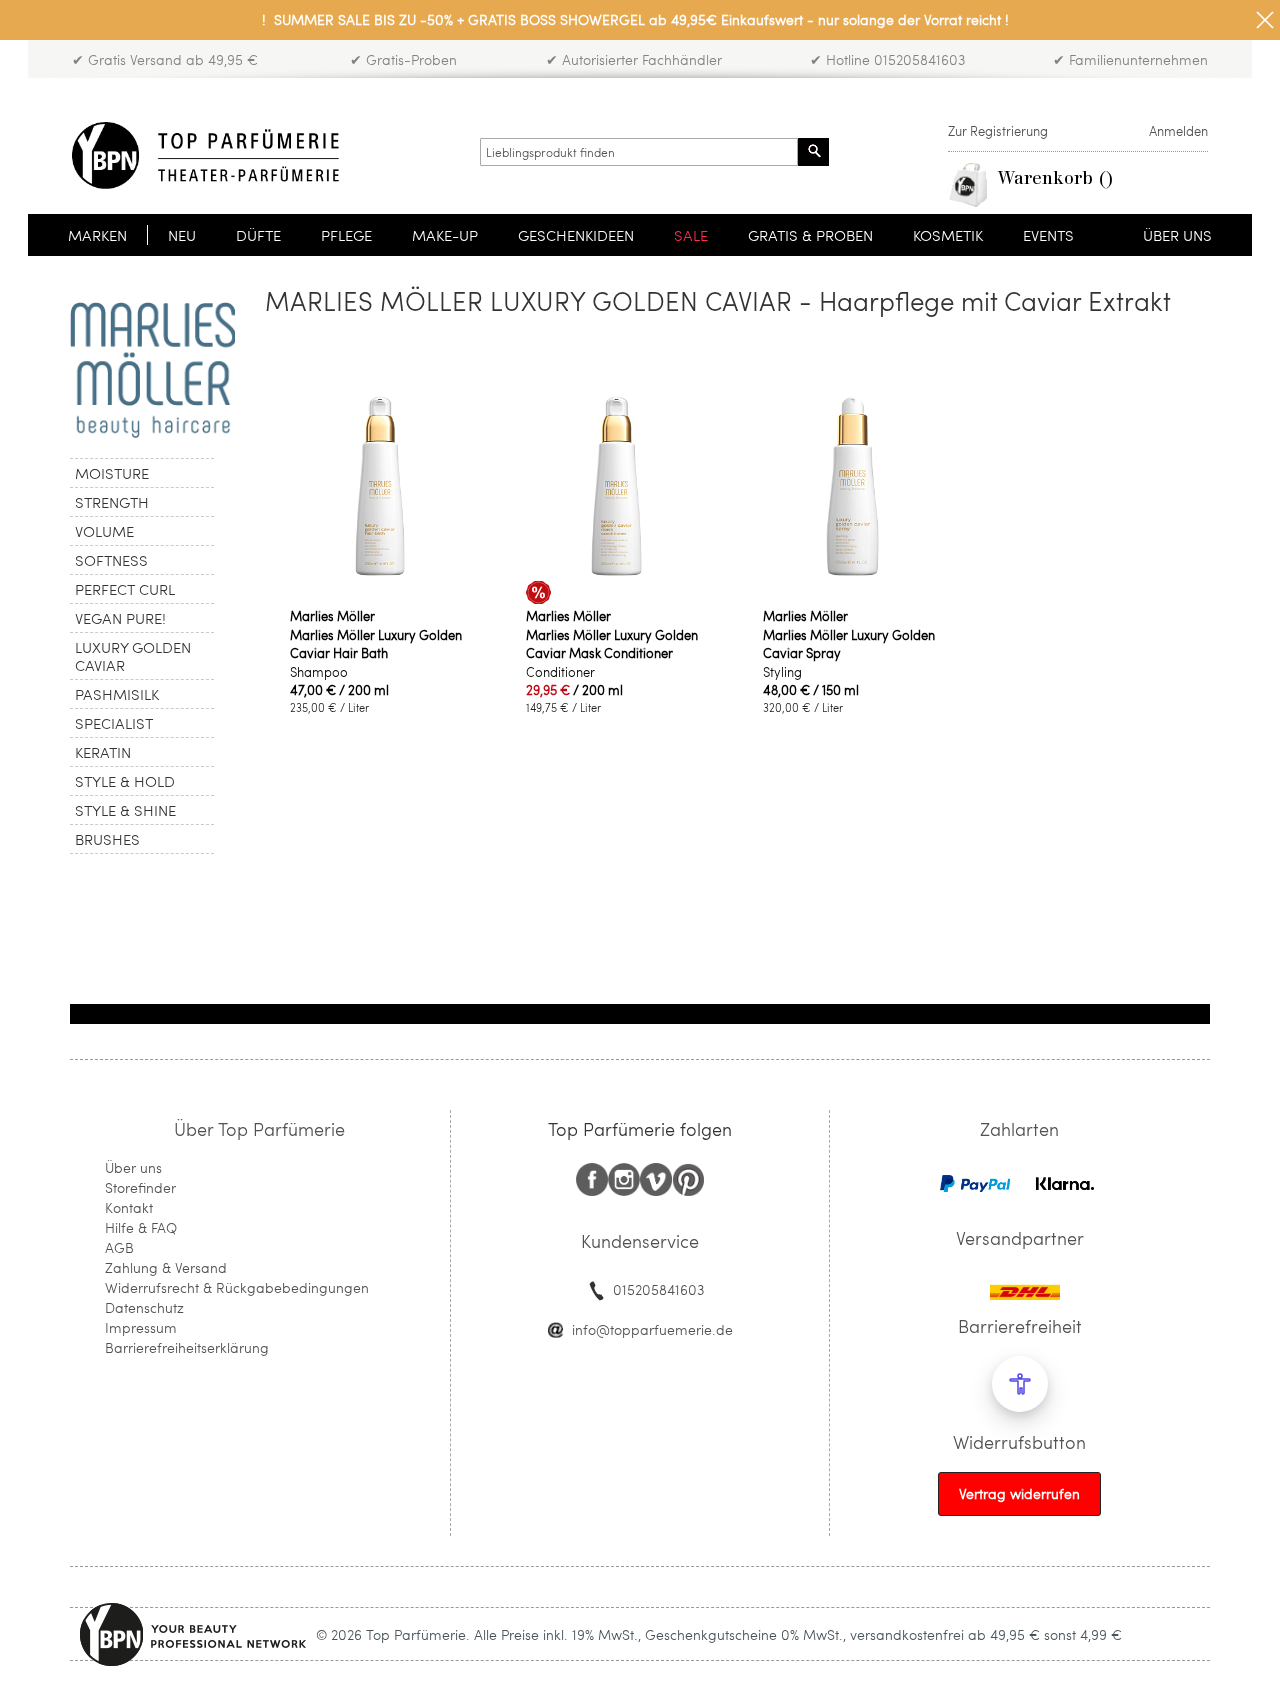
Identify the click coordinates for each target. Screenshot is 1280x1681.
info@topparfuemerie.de (652, 1329)
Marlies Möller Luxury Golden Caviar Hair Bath (376, 644)
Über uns (133, 1167)
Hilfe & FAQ (141, 1227)
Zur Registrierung (998, 131)
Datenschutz (144, 1307)
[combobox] (639, 152)
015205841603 (658, 1289)
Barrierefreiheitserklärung (187, 1347)
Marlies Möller (332, 616)
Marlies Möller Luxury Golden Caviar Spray (849, 644)
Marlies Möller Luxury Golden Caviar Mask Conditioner (612, 644)
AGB (119, 1247)
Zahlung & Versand (166, 1267)
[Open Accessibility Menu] (1020, 1384)
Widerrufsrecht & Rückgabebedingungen (237, 1287)
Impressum (141, 1327)
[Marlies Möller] (152, 370)
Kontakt (129, 1207)
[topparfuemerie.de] (205, 155)
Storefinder (140, 1187)
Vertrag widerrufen (1019, 1493)
